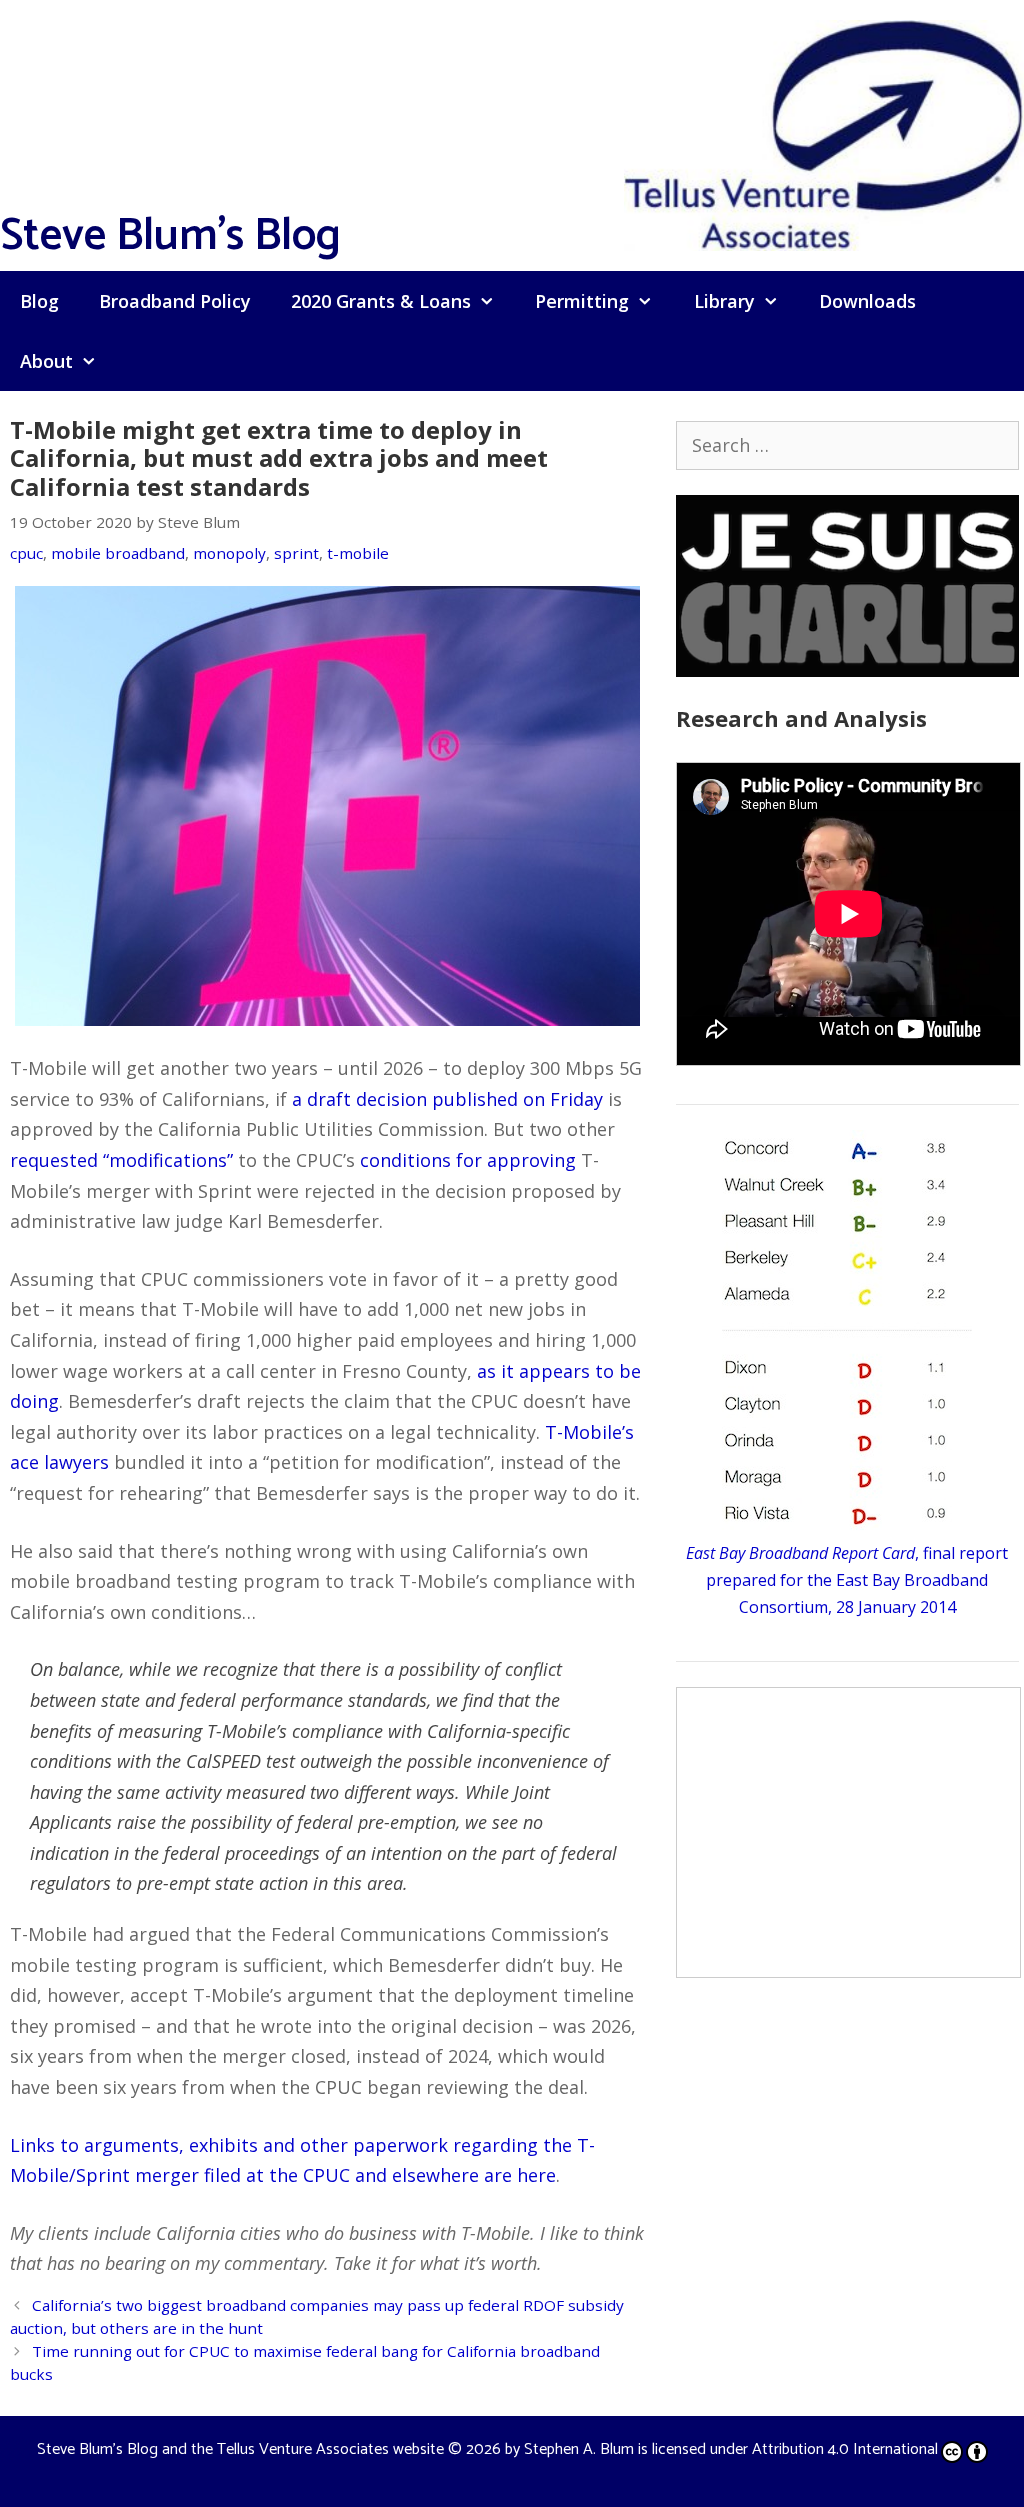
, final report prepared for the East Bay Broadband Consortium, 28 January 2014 (847, 1580)
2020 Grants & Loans (381, 301)
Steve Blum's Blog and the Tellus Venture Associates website (240, 2449)
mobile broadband (118, 553)
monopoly (229, 553)
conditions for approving (468, 1160)
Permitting (582, 301)
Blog (39, 301)
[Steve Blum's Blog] (824, 133)
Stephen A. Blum (579, 2449)
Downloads (867, 301)
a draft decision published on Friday (447, 1099)
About (46, 361)
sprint (296, 553)
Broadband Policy (175, 301)
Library (724, 301)
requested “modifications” (121, 1160)
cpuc (26, 553)
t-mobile (358, 553)
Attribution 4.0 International (845, 2449)
